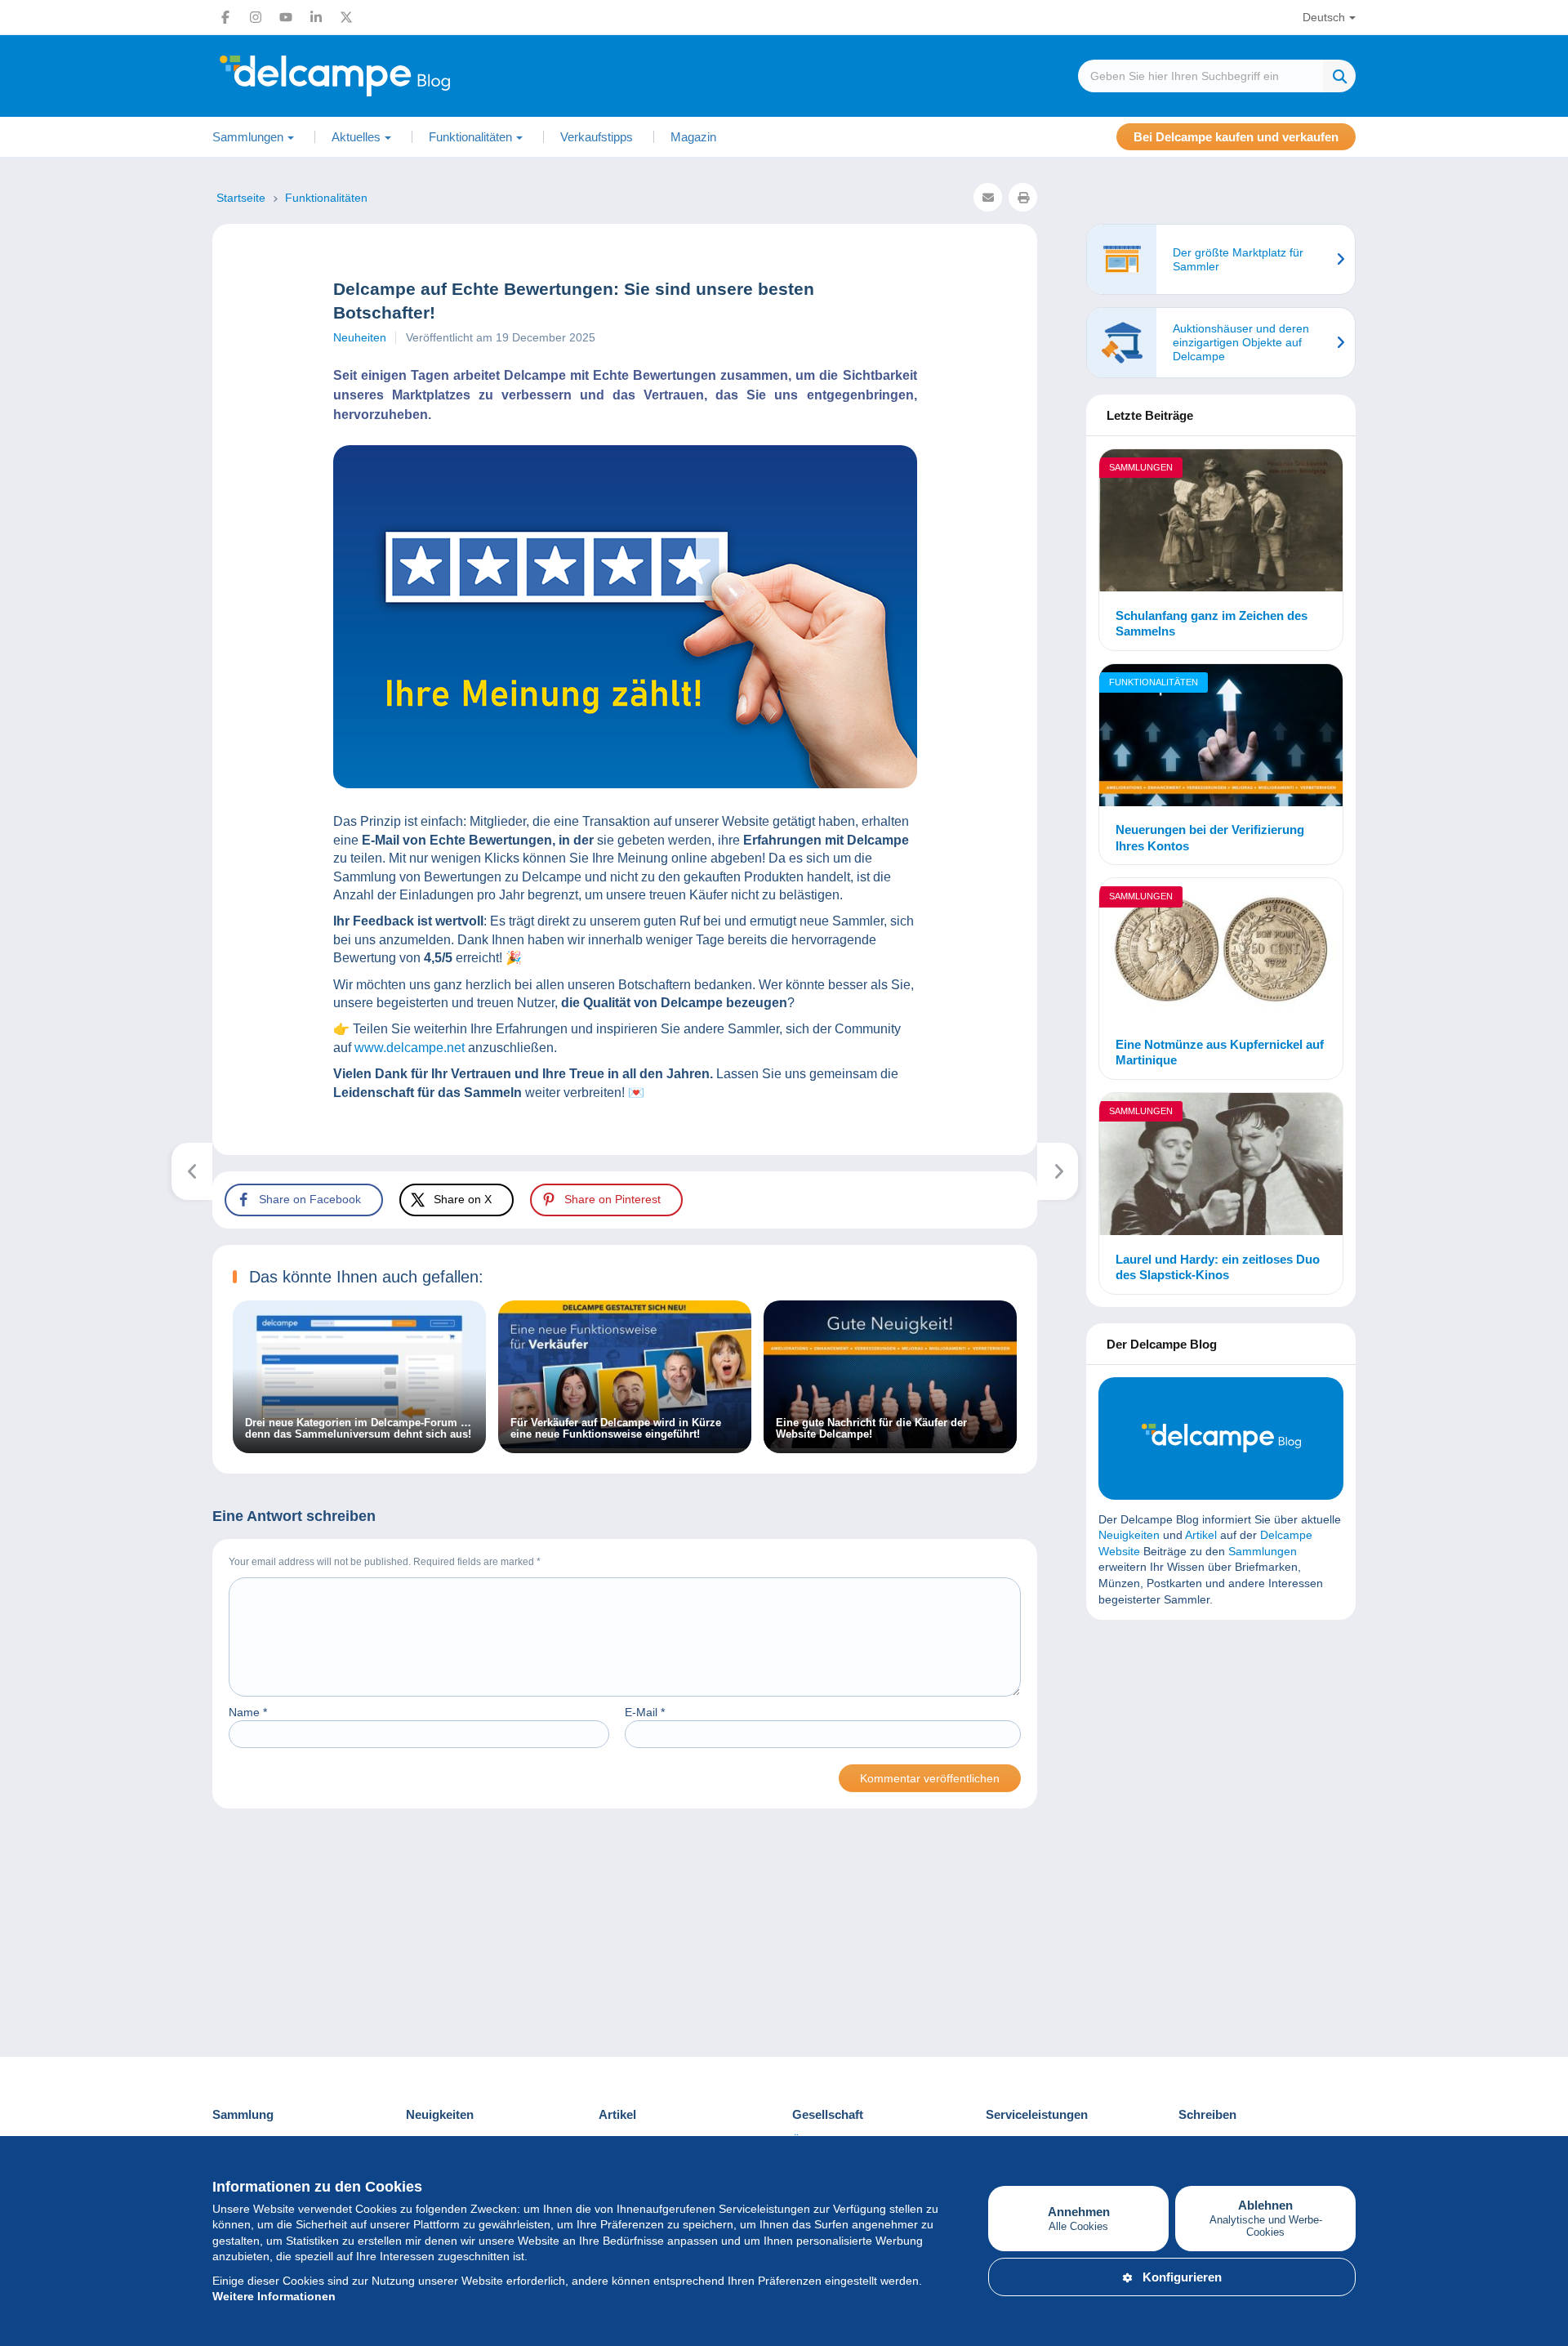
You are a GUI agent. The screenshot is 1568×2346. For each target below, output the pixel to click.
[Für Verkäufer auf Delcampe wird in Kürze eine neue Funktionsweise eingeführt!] (625, 1444)
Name (248, 1712)
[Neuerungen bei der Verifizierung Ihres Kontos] (1221, 738)
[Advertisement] (1221, 1751)
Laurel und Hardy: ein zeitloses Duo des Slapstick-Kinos (1218, 1267)
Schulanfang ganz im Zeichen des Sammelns (1212, 624)
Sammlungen (1141, 467)
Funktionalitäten (1154, 682)
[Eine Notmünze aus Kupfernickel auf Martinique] (1221, 952)
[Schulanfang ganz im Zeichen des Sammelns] (1221, 523)
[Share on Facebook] (26, 837)
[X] (346, 17)
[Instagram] (256, 17)
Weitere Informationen (274, 2296)
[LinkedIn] (316, 17)
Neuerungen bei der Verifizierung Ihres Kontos (1210, 838)
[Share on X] (26, 876)
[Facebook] (225, 17)
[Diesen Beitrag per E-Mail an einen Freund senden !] (988, 197)
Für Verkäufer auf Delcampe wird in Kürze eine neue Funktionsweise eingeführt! (616, 1429)
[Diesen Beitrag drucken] (1023, 197)
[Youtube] (286, 17)
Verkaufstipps (597, 137)
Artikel (1201, 1535)
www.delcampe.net (410, 1048)
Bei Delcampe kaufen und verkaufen (1236, 137)
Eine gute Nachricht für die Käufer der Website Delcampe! (871, 1429)
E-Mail (645, 1712)
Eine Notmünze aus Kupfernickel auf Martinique (1220, 1053)
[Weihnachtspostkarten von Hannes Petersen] (1058, 1171)
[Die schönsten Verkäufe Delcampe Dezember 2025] (192, 1171)
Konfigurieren (1182, 2277)
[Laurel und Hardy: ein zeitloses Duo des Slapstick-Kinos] (1221, 1166)
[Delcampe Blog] (372, 76)
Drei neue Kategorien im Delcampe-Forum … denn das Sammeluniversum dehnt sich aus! (358, 1429)
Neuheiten (360, 337)
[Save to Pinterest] (26, 916)
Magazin (693, 137)
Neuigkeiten (1129, 1535)
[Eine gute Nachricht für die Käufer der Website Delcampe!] (890, 1444)
